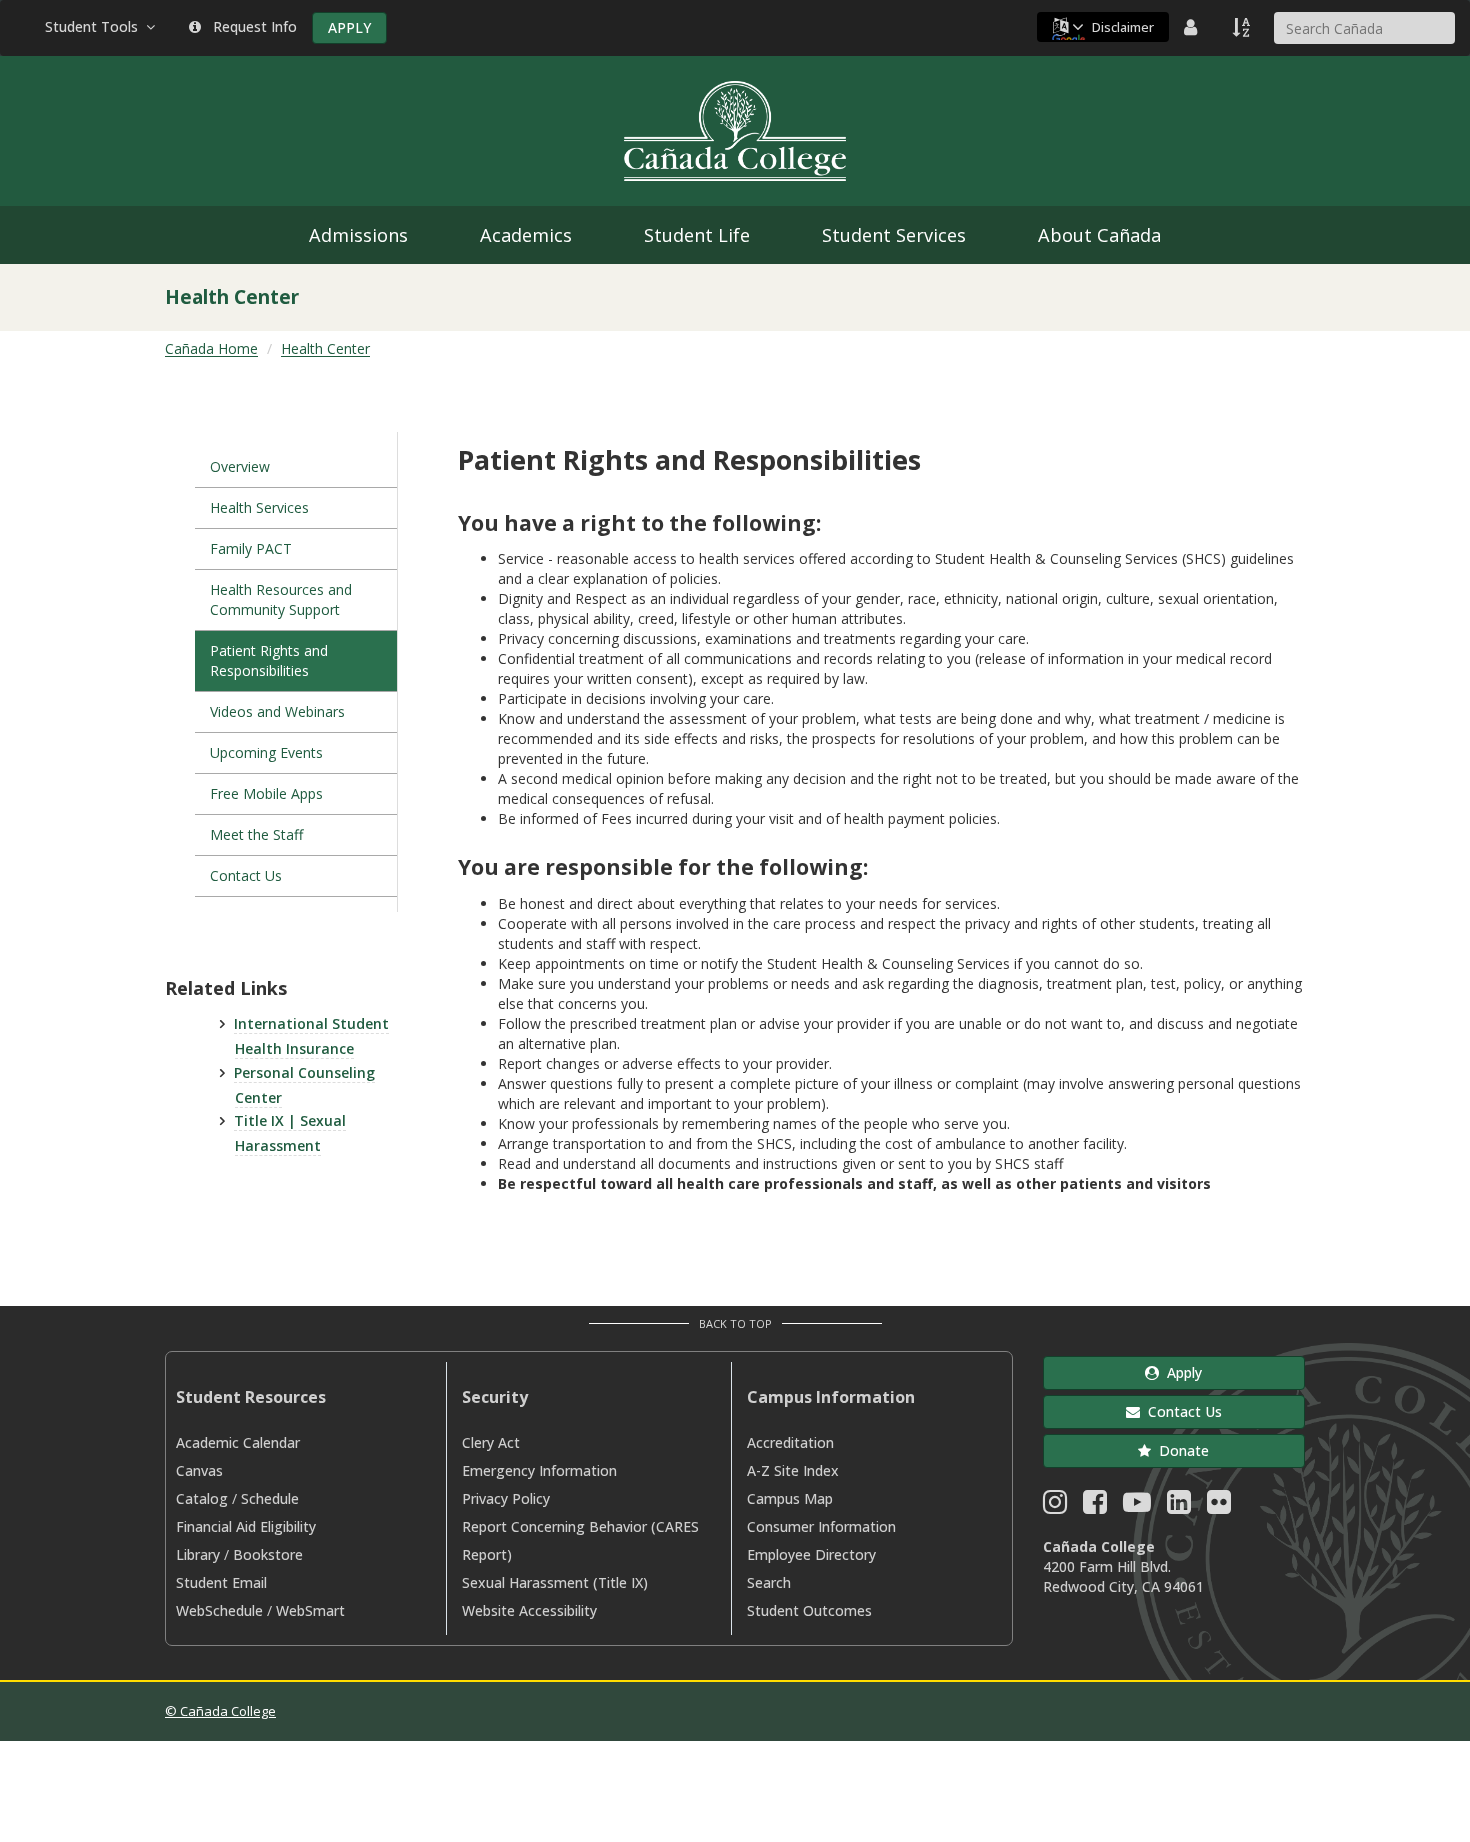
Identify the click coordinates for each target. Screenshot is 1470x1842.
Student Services (894, 235)
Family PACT (251, 548)
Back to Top (735, 1323)
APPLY (349, 27)
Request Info (251, 26)
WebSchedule (219, 1610)
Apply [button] (1180, 1372)
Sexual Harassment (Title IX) (555, 1582)
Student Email (221, 1582)
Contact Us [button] (1181, 1411)
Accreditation (790, 1442)
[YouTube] (1137, 1506)
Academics (526, 235)
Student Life (697, 235)
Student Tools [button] (95, 26)
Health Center (325, 348)
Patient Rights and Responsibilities (269, 660)
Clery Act (491, 1442)
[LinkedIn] (1179, 1506)
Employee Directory (811, 1554)
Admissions (358, 235)
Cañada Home (211, 348)
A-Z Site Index (793, 1470)
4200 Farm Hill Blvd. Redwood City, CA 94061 (1123, 1576)
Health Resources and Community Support (281, 599)
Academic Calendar (238, 1442)
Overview (240, 466)
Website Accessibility (529, 1610)
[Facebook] (1095, 1506)
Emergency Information (539, 1470)
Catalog (202, 1498)
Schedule (270, 1498)
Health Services (259, 507)
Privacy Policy (506, 1498)
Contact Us (246, 875)
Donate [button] (1180, 1450)
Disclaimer (1123, 27)
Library (198, 1554)
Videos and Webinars (277, 711)
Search (769, 1582)
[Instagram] (1055, 1506)
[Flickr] (1219, 1506)
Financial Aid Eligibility (246, 1526)
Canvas (199, 1470)
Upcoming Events (268, 752)
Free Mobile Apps (266, 793)
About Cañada (1099, 235)
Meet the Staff (256, 834)
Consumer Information (821, 1526)
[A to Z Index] (1243, 27)
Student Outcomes (809, 1610)
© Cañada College (220, 1711)
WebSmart (310, 1610)
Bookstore (268, 1554)
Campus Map (790, 1498)
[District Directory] (1193, 27)
